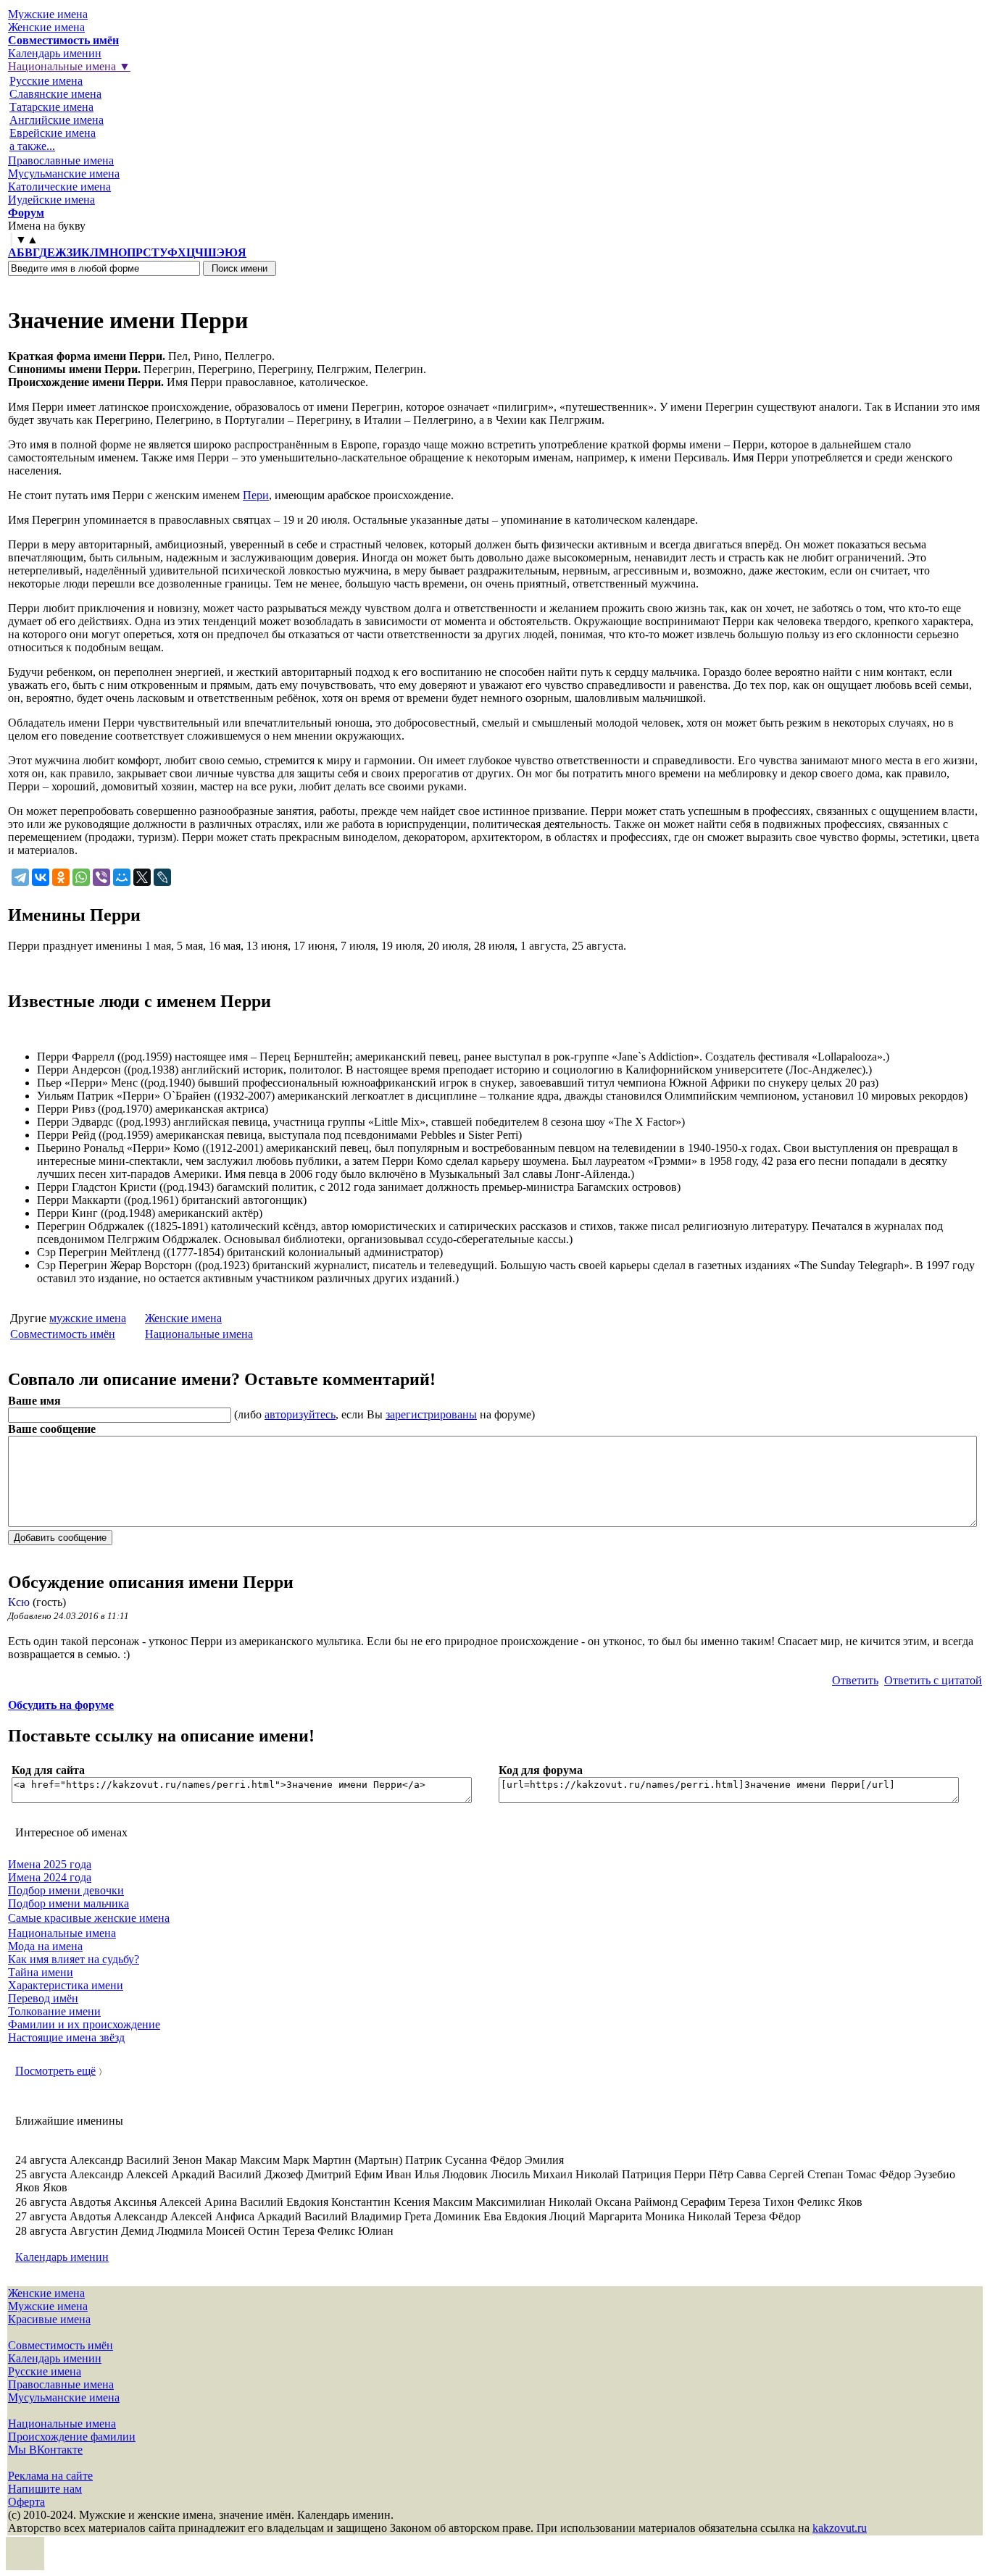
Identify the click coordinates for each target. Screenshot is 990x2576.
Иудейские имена (51, 200)
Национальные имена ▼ (69, 66)
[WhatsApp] (81, 877)
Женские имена (46, 27)
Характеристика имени (66, 1985)
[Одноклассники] (61, 877)
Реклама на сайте (50, 2476)
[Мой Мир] (122, 877)
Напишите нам (45, 2489)
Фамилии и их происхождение (84, 2024)
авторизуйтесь (300, 1414)
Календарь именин (55, 53)
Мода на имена (45, 1946)
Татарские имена (51, 107)
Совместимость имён (63, 1334)
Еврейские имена (53, 133)
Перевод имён (43, 1998)
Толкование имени (54, 2011)
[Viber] (101, 877)
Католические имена (59, 187)
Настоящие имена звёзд (66, 2037)
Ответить (855, 1680)
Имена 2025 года (50, 1864)
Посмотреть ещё (55, 2071)
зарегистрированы (431, 1414)
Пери (256, 495)
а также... (32, 146)
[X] (142, 877)
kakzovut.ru (840, 2528)
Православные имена (61, 160)
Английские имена (57, 120)
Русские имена (46, 81)
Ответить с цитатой (933, 1680)
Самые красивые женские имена (89, 1918)
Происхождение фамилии (72, 2437)
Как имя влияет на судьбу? (74, 1959)
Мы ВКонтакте (45, 2450)
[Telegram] (20, 877)
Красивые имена (49, 2319)
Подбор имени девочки (66, 1890)
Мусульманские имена (64, 173)
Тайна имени (41, 1972)
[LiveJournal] (162, 877)
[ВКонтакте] (41, 877)
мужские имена (88, 1318)
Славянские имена (55, 94)
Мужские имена (48, 14)
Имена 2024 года (50, 1877)
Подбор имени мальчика (68, 1903)
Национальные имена (199, 1334)
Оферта (26, 2502)
